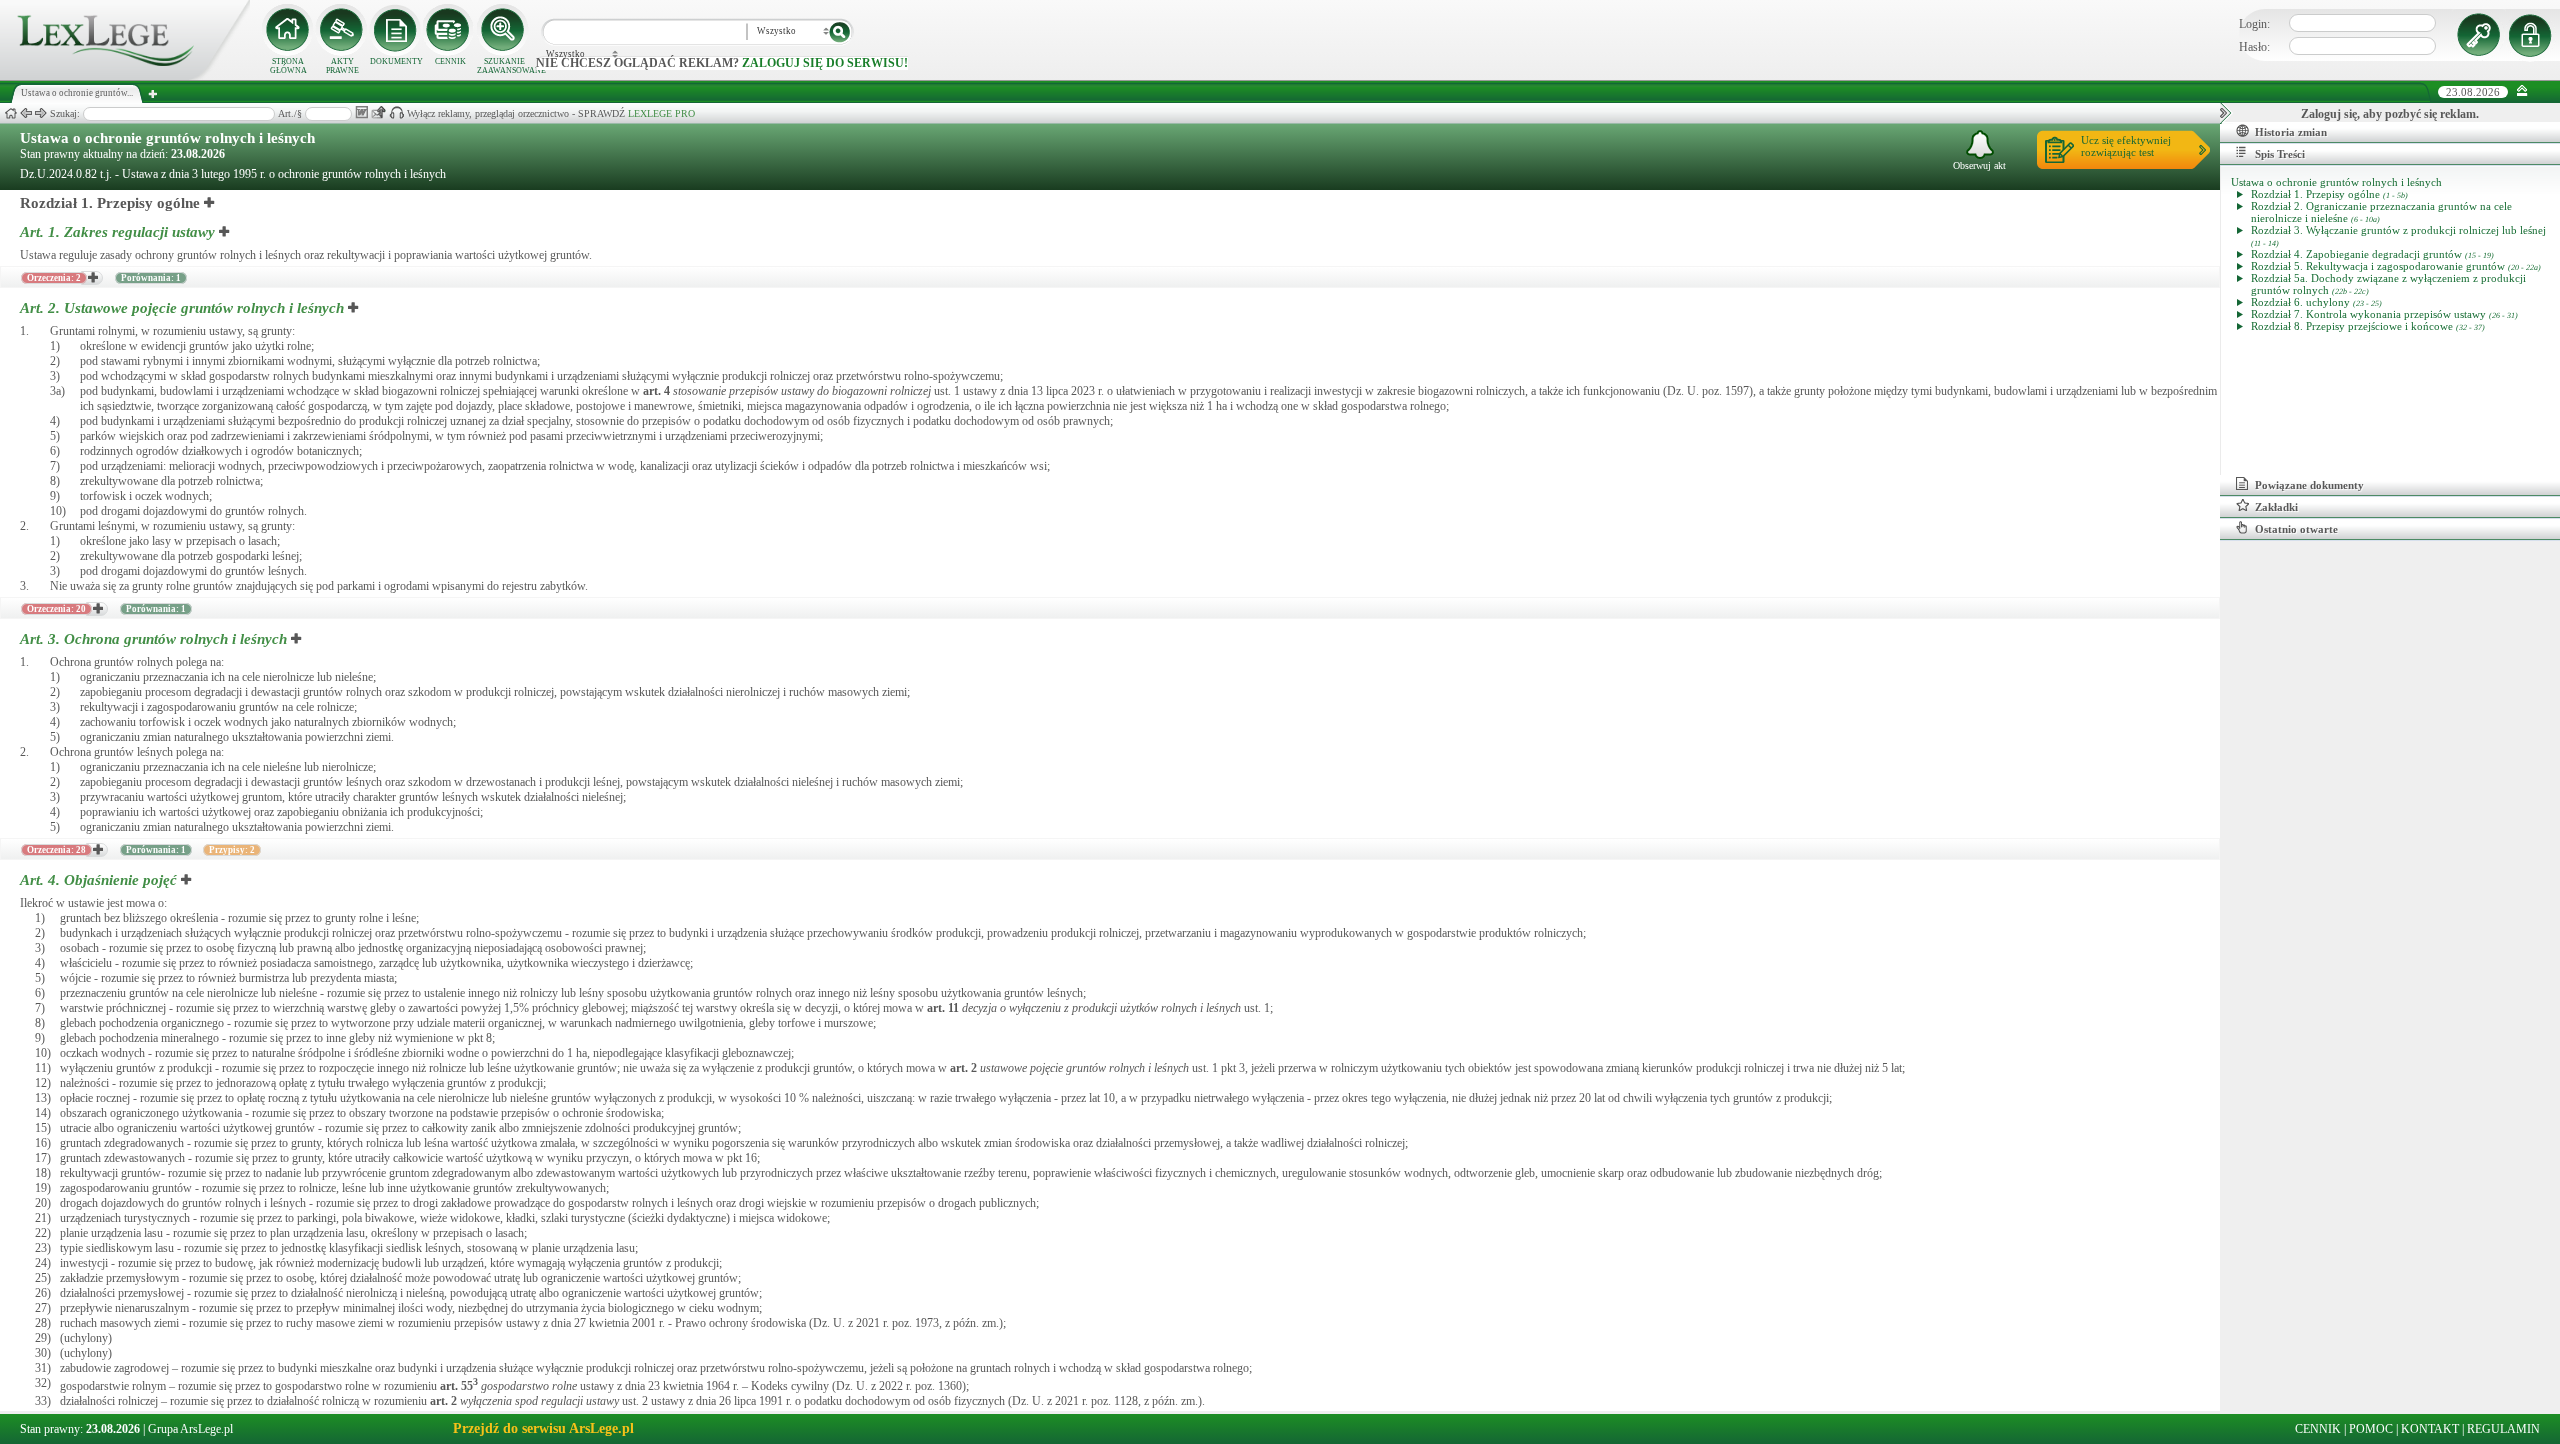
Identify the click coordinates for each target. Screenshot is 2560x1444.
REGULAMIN (2503, 1429)
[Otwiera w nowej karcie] (210, 203)
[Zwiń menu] (2522, 91)
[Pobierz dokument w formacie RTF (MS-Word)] (361, 112)
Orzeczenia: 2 (54, 278)
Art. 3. (153, 639)
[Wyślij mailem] (378, 112)
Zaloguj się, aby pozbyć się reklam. (2390, 114)
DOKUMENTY (396, 61)
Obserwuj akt (1979, 165)
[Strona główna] (125, 76)
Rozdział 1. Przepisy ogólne (110, 203)
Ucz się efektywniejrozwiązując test (2126, 146)
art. (656, 391)
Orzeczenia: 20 (56, 609)
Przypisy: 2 (232, 850)
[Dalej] (41, 113)
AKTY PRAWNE (342, 66)
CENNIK (450, 61)
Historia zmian (2291, 132)
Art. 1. (117, 232)
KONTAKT (2430, 1429)
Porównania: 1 (151, 278)
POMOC (2371, 1429)
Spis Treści (2280, 154)
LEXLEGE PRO (661, 113)
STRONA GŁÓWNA (288, 66)
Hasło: (2254, 47)
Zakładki (2276, 507)
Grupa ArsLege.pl (190, 1429)
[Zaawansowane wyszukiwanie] (504, 30)
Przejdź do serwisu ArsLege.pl (543, 1428)
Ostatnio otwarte (2296, 529)
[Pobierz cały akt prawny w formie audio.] (396, 112)
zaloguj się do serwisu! (825, 63)
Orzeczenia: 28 (56, 850)
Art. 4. (98, 880)
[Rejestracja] (2533, 35)
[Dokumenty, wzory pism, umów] (396, 30)
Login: (2254, 24)
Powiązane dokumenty (2309, 485)
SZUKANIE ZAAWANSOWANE (504, 66)
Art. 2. (182, 308)
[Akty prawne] (342, 30)
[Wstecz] (26, 113)
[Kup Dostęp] (450, 30)
